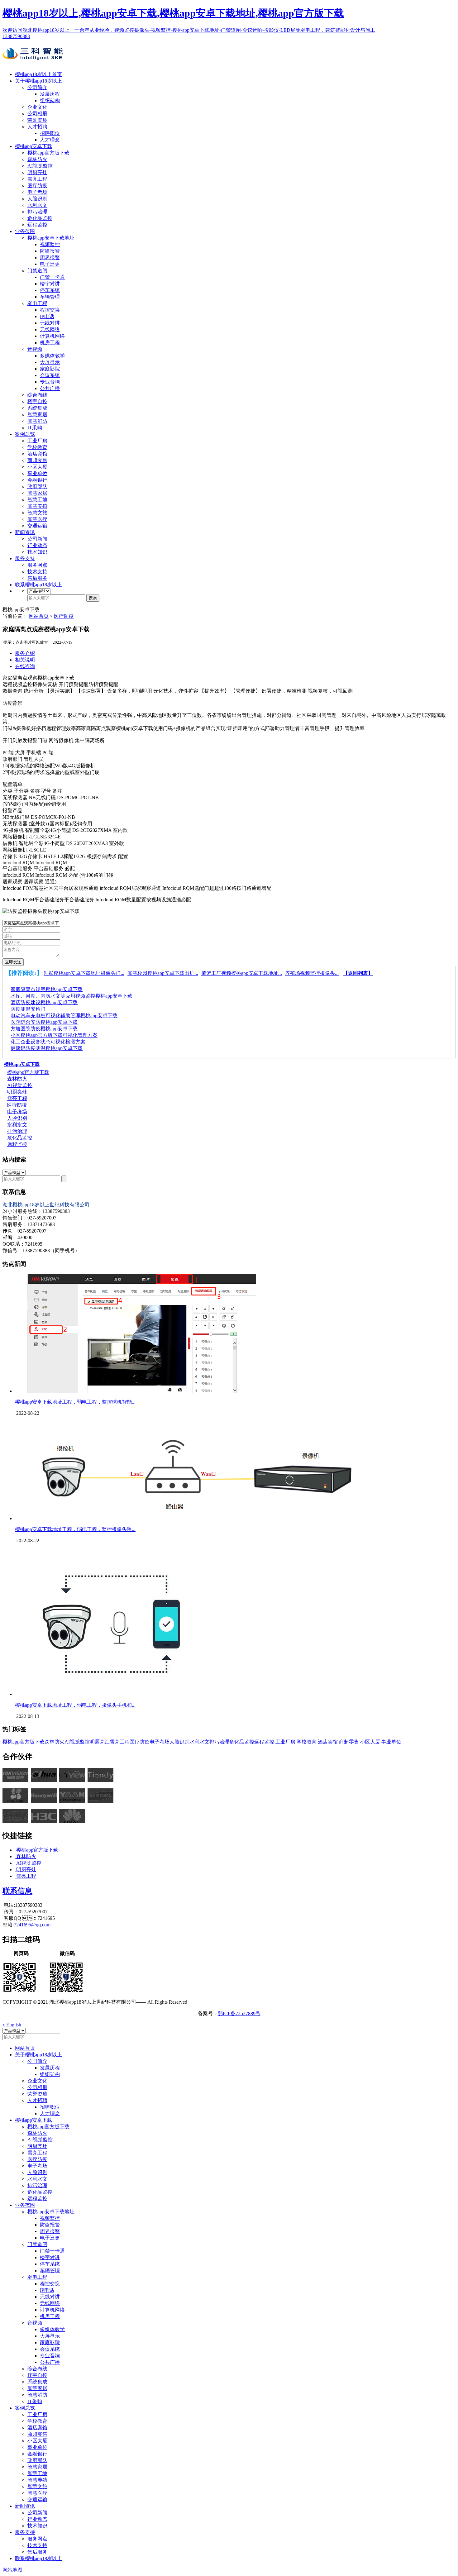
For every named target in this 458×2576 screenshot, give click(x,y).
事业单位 (37, 473)
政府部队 (37, 487)
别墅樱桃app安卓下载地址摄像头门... (84, 973)
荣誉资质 (37, 120)
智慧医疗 (37, 519)
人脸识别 (37, 199)
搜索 (93, 598)
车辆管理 (50, 297)
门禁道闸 (37, 271)
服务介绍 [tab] (25, 653)
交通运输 (37, 526)
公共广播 (50, 388)
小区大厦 (37, 467)
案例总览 (25, 434)
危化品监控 (40, 218)
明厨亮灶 (37, 172)
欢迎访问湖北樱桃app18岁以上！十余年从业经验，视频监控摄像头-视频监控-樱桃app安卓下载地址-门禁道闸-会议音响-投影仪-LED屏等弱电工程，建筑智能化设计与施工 (189, 30)
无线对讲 (50, 323)
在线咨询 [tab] (25, 666)
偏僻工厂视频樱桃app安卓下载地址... (242, 973)
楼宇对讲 (50, 284)
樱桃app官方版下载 (48, 153)
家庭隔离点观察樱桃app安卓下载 (47, 989)
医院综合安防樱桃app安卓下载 (44, 1022)
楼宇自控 (37, 401)
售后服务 (37, 578)
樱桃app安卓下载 (33, 146)
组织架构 (50, 100)
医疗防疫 (37, 186)
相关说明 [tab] (25, 660)
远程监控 (37, 225)
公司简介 (37, 87)
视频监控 (50, 244)
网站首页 (39, 616)
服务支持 (25, 558)
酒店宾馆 (37, 454)
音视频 (35, 349)
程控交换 (50, 310)
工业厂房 (37, 441)
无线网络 (50, 329)
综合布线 (37, 395)
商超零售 (37, 460)
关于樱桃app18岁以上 (38, 81)
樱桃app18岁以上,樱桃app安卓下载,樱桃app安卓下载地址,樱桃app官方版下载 (173, 13)
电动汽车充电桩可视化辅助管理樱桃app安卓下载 (64, 1016)
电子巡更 (50, 264)
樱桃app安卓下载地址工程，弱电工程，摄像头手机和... (75, 1705)
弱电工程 (37, 303)
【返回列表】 (358, 973)
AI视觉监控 (40, 166)
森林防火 (37, 159)
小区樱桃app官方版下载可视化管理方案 (54, 1035)
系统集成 (37, 408)
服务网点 (37, 565)
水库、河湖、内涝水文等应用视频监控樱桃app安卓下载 (72, 996)
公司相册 (37, 114)
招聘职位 (50, 133)
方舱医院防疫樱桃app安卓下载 (44, 1029)
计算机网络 (52, 336)
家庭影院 (50, 369)
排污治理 (37, 212)
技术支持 (37, 572)
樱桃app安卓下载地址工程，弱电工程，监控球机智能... (75, 1402)
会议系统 (50, 375)
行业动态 (37, 545)
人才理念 (50, 140)
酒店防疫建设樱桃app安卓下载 (44, 1002)
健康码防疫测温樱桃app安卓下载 (47, 1048)
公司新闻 (37, 539)
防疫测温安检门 (28, 1009)
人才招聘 (37, 127)
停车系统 (50, 290)
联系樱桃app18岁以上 (38, 585)
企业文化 (37, 107)
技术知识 (37, 552)
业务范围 (25, 231)
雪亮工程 (37, 179)
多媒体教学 (52, 356)
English (14, 2025)
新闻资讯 (25, 532)
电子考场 (37, 192)
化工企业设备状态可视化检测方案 (48, 1042)
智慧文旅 (37, 513)
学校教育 (37, 447)
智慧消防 (37, 421)
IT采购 (35, 428)
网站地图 (12, 2570)
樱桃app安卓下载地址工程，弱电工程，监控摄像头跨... (75, 1529)
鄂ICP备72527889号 (239, 2013)
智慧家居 (37, 415)
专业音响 (50, 382)
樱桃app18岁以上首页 (38, 74)
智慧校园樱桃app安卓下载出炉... (163, 973)
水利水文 (37, 205)
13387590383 (16, 36)
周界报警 (50, 258)
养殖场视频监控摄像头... (312, 973)
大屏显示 (50, 362)
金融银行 (37, 480)
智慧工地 (37, 500)
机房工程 (50, 343)
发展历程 (50, 94)
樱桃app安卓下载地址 (51, 238)
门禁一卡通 (52, 277)
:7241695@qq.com (31, 1925)
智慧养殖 (37, 506)
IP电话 (47, 316)
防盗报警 (50, 251)
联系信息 (17, 1891)
